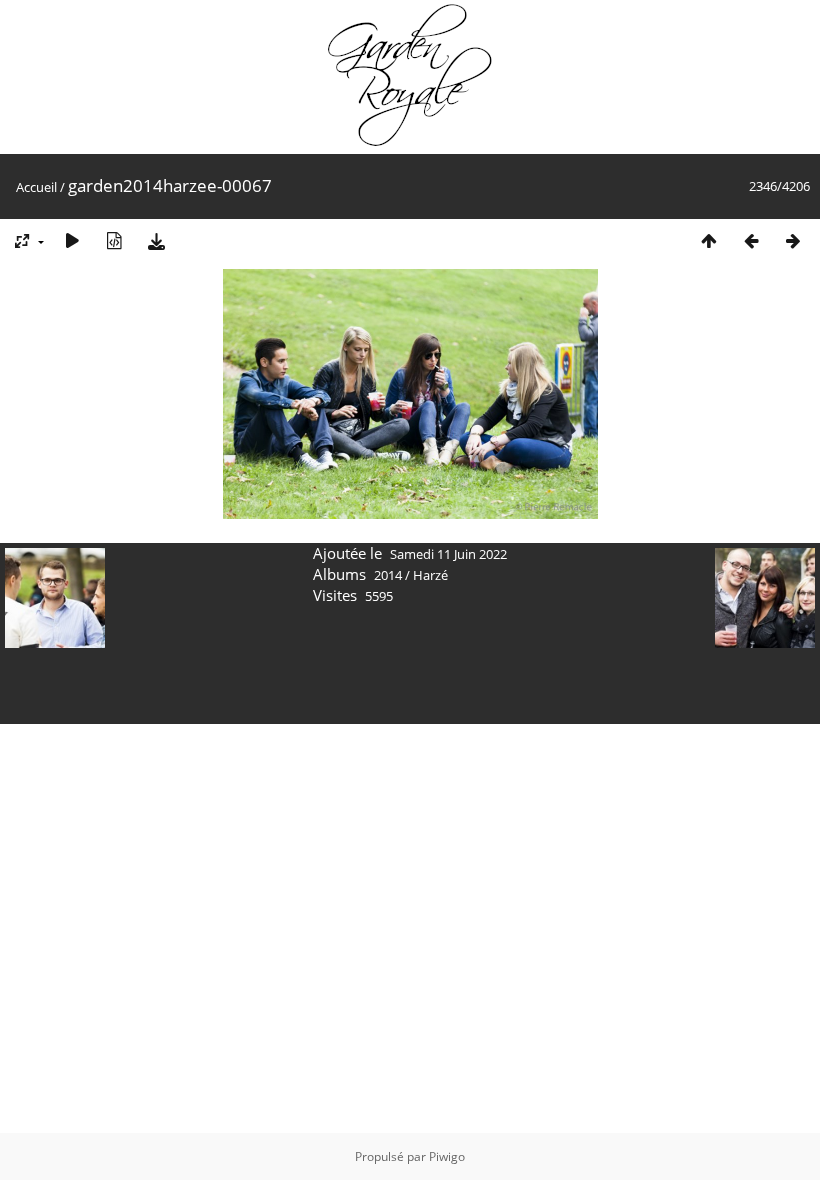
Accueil (36, 187)
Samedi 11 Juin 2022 (448, 554)
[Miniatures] (709, 240)
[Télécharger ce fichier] (156, 240)
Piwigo (447, 1156)
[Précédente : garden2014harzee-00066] (751, 240)
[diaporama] (72, 240)
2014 (388, 575)
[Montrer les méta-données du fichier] (114, 240)
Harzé (430, 575)
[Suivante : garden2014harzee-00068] (793, 240)
